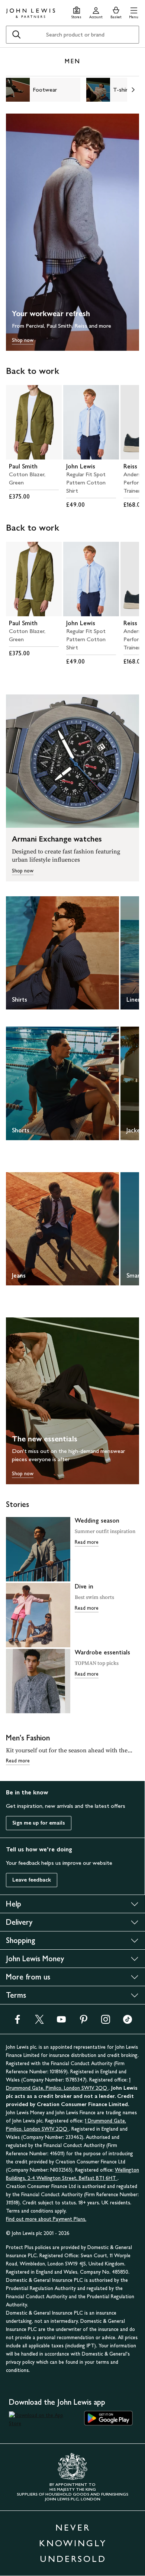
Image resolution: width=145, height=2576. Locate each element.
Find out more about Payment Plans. (46, 2219)
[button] (134, 12)
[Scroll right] (133, 90)
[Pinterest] (84, 2022)
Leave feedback (32, 1880)
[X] (39, 2022)
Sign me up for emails (39, 1823)
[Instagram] (106, 2022)
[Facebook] (17, 2022)
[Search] (16, 35)
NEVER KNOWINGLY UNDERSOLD (73, 2543)
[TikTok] (128, 2022)
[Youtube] (61, 2022)
